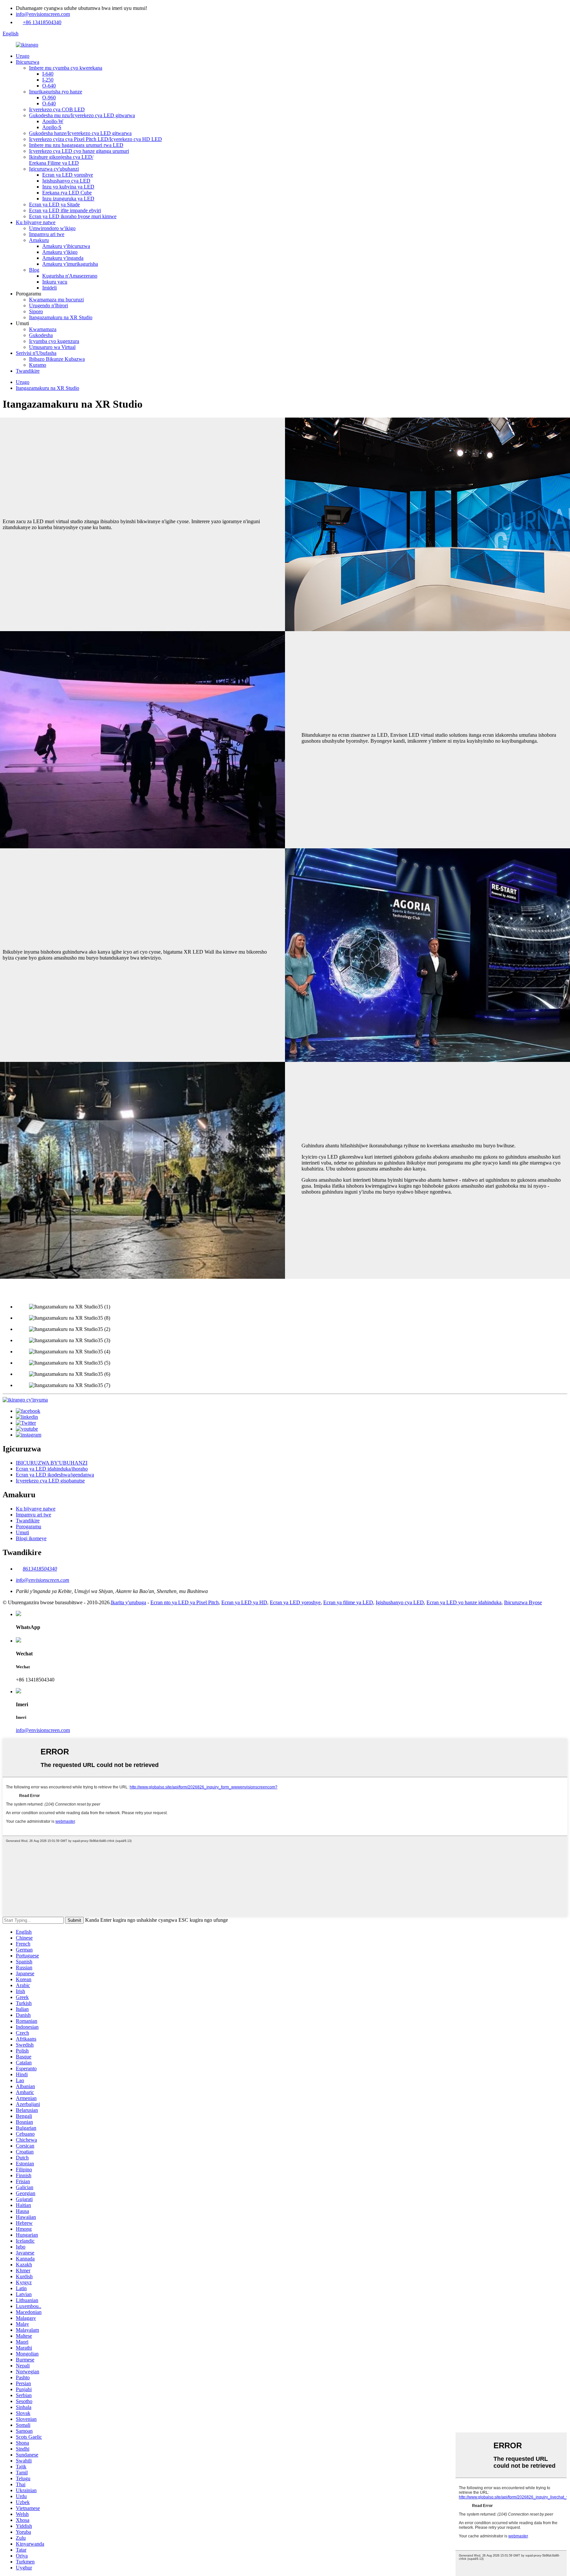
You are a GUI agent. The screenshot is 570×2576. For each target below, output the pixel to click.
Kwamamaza (43, 329)
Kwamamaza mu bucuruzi (56, 300)
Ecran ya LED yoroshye (68, 175)
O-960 (49, 98)
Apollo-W (53, 121)
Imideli (49, 288)
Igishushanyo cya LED (66, 181)
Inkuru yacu (55, 282)
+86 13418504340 (42, 22)
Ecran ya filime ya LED (348, 1602)
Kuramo (38, 365)
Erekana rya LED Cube (67, 193)
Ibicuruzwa (28, 62)
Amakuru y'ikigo (60, 252)
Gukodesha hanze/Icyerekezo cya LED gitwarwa (80, 133)
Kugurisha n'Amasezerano (70, 276)
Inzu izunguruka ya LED (68, 199)
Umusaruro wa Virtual (52, 347)
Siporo (36, 311)
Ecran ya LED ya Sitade (54, 204)
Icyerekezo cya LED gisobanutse (50, 1481)
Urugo (23, 56)
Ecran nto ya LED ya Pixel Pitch (185, 1602)
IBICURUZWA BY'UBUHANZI (52, 1463)
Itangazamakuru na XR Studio (61, 317)
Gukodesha (41, 335)
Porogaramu (29, 1526)
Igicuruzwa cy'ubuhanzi (54, 169)
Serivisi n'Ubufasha (36, 353)
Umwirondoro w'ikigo (52, 228)
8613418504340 (40, 1569)
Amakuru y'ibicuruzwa (66, 246)
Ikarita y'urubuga (128, 1602)
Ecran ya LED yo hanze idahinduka (464, 1602)
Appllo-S (52, 127)
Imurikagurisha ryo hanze (56, 92)
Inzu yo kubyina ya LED (68, 187)
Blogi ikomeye (31, 1538)
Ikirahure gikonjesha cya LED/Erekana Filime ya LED (61, 160)
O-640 (49, 86)
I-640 (48, 74)
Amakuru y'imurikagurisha (70, 264)
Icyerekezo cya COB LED (57, 109)
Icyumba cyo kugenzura (54, 341)
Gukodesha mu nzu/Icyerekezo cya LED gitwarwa (82, 115)
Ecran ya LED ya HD (244, 1602)
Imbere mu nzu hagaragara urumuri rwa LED (76, 145)
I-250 (48, 80)
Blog (34, 270)
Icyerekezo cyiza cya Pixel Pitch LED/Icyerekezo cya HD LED (95, 139)
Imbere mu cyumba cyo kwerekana (66, 68)
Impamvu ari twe (47, 234)
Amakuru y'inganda (63, 258)
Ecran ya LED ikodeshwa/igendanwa (55, 1475)
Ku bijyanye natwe (36, 222)
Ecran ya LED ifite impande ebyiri (65, 210)
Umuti (22, 1532)
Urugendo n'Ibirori (48, 305)
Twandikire (28, 371)
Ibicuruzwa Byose (523, 1602)
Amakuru (39, 240)
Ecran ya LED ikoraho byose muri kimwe (73, 216)
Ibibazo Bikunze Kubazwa (57, 359)
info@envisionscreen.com (43, 14)
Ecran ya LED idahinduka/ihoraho (52, 1469)
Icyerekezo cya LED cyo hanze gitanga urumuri (79, 151)
